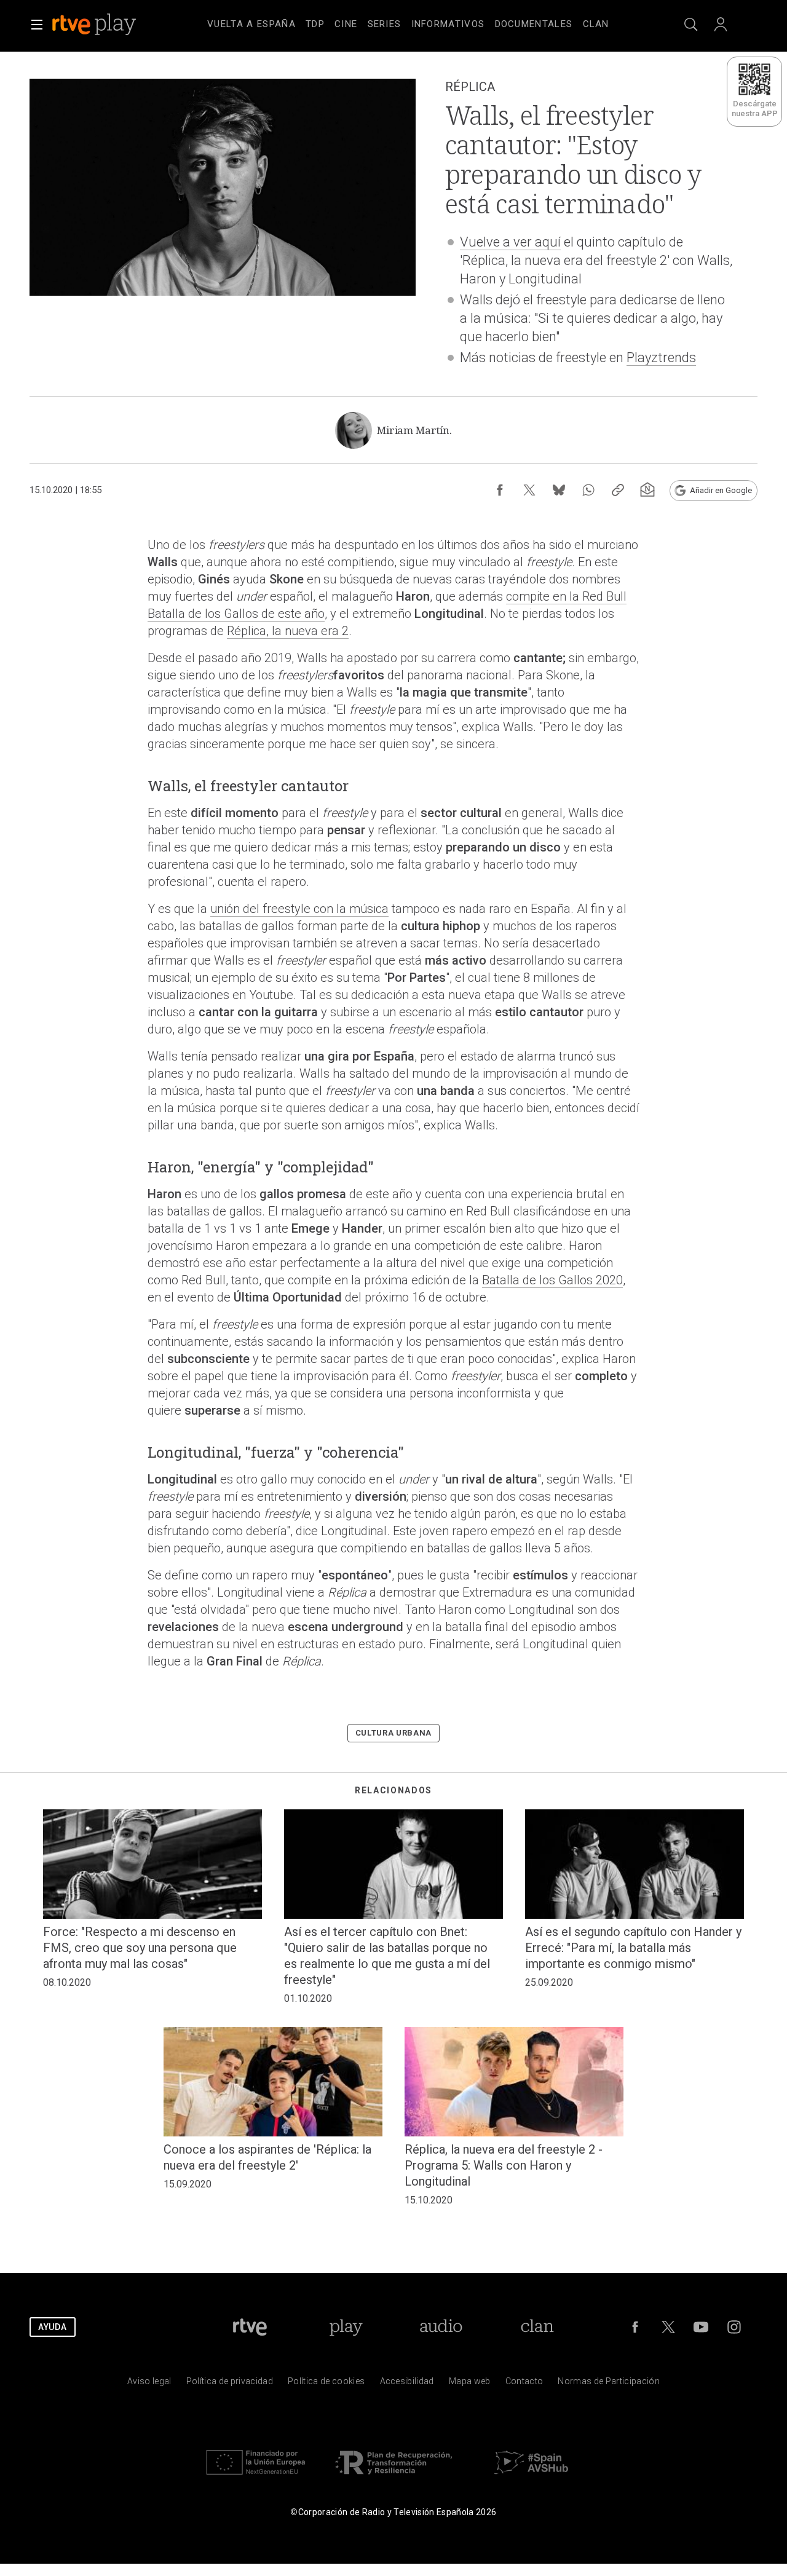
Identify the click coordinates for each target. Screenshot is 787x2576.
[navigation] (408, 22)
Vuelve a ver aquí (510, 242)
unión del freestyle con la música (299, 909)
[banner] (111, 25)
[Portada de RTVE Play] (95, 25)
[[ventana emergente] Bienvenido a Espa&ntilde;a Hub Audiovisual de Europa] (531, 2477)
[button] (37, 25)
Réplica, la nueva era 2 (288, 631)
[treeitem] (251, 25)
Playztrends (661, 358)
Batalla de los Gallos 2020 (552, 1280)
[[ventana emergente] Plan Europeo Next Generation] (256, 2477)
